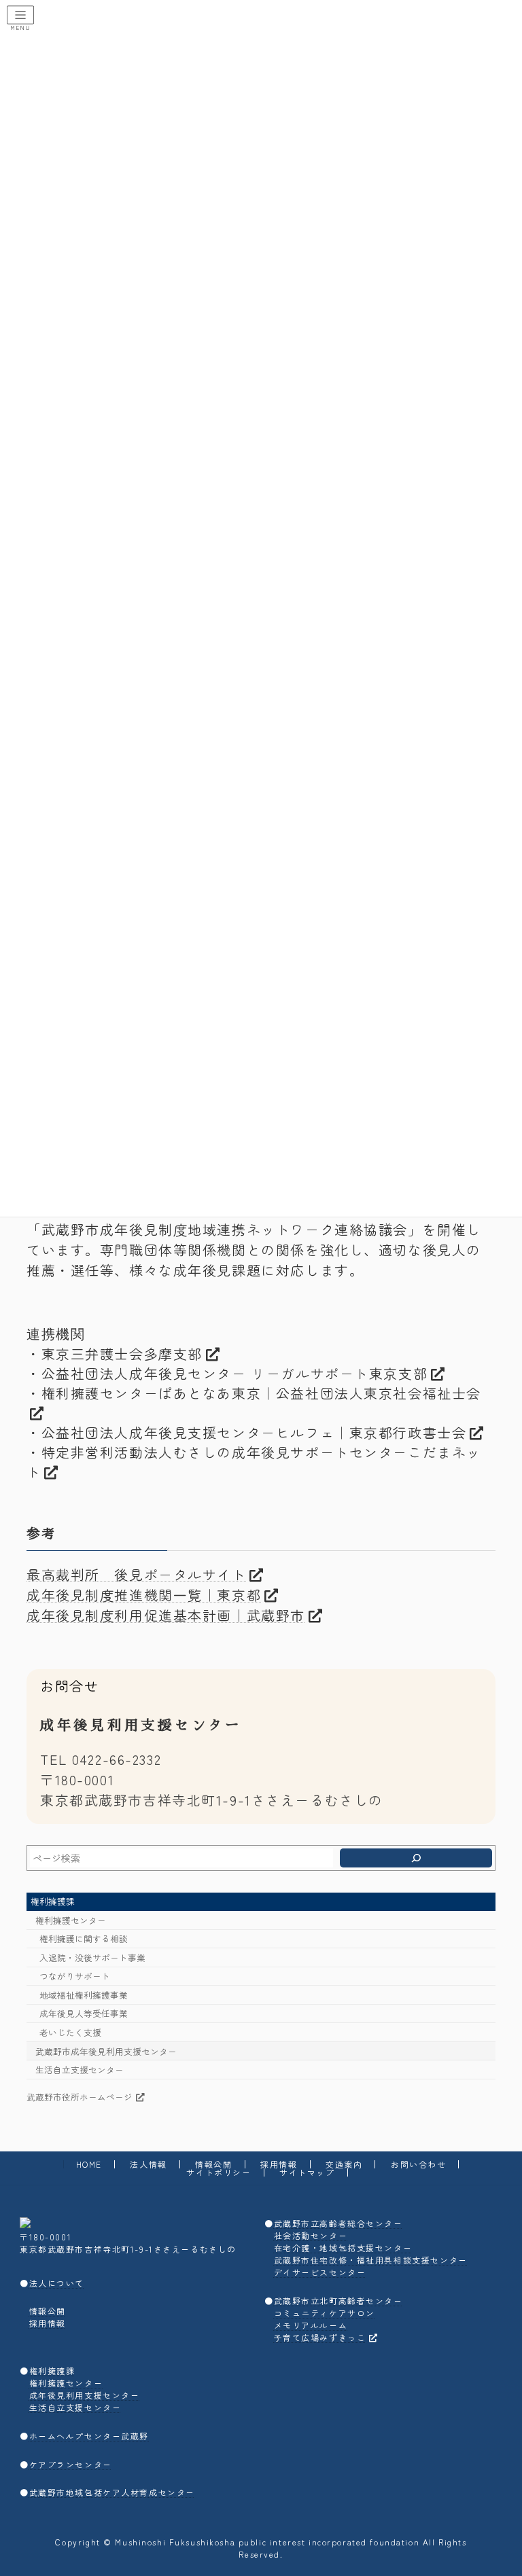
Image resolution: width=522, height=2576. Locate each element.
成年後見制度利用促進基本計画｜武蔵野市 (166, 1615)
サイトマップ (307, 2172)
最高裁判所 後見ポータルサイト (137, 1574)
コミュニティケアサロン (325, 2313)
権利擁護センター (71, 1920)
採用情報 (279, 2164)
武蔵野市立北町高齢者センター (338, 2301)
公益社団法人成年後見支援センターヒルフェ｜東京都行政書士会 (254, 1432)
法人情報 (148, 2164)
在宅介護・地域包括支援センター (343, 2248)
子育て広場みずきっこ (320, 2337)
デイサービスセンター (320, 2272)
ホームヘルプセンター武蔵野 (89, 2436)
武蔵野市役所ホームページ (80, 2097)
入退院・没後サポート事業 (92, 1957)
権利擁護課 (53, 1901)
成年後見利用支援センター (85, 2395)
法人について (57, 2282)
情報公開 (213, 2164)
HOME (89, 2164)
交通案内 (344, 2164)
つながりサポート (75, 1976)
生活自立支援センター (80, 2070)
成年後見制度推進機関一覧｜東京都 (144, 1595)
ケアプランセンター (71, 2464)
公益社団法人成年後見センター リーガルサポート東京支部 (235, 1373)
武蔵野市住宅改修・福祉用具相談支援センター (371, 2260)
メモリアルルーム (311, 2325)
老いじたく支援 (70, 2032)
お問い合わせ (418, 2164)
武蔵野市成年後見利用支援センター (106, 2051)
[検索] (416, 1858)
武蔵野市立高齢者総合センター (338, 2223)
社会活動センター (311, 2235)
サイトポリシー (219, 2172)
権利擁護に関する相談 (84, 1939)
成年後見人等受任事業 (84, 2014)
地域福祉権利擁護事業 (84, 1995)
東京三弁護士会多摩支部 (122, 1354)
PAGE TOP (497, 2486)
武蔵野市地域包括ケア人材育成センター (112, 2492)
